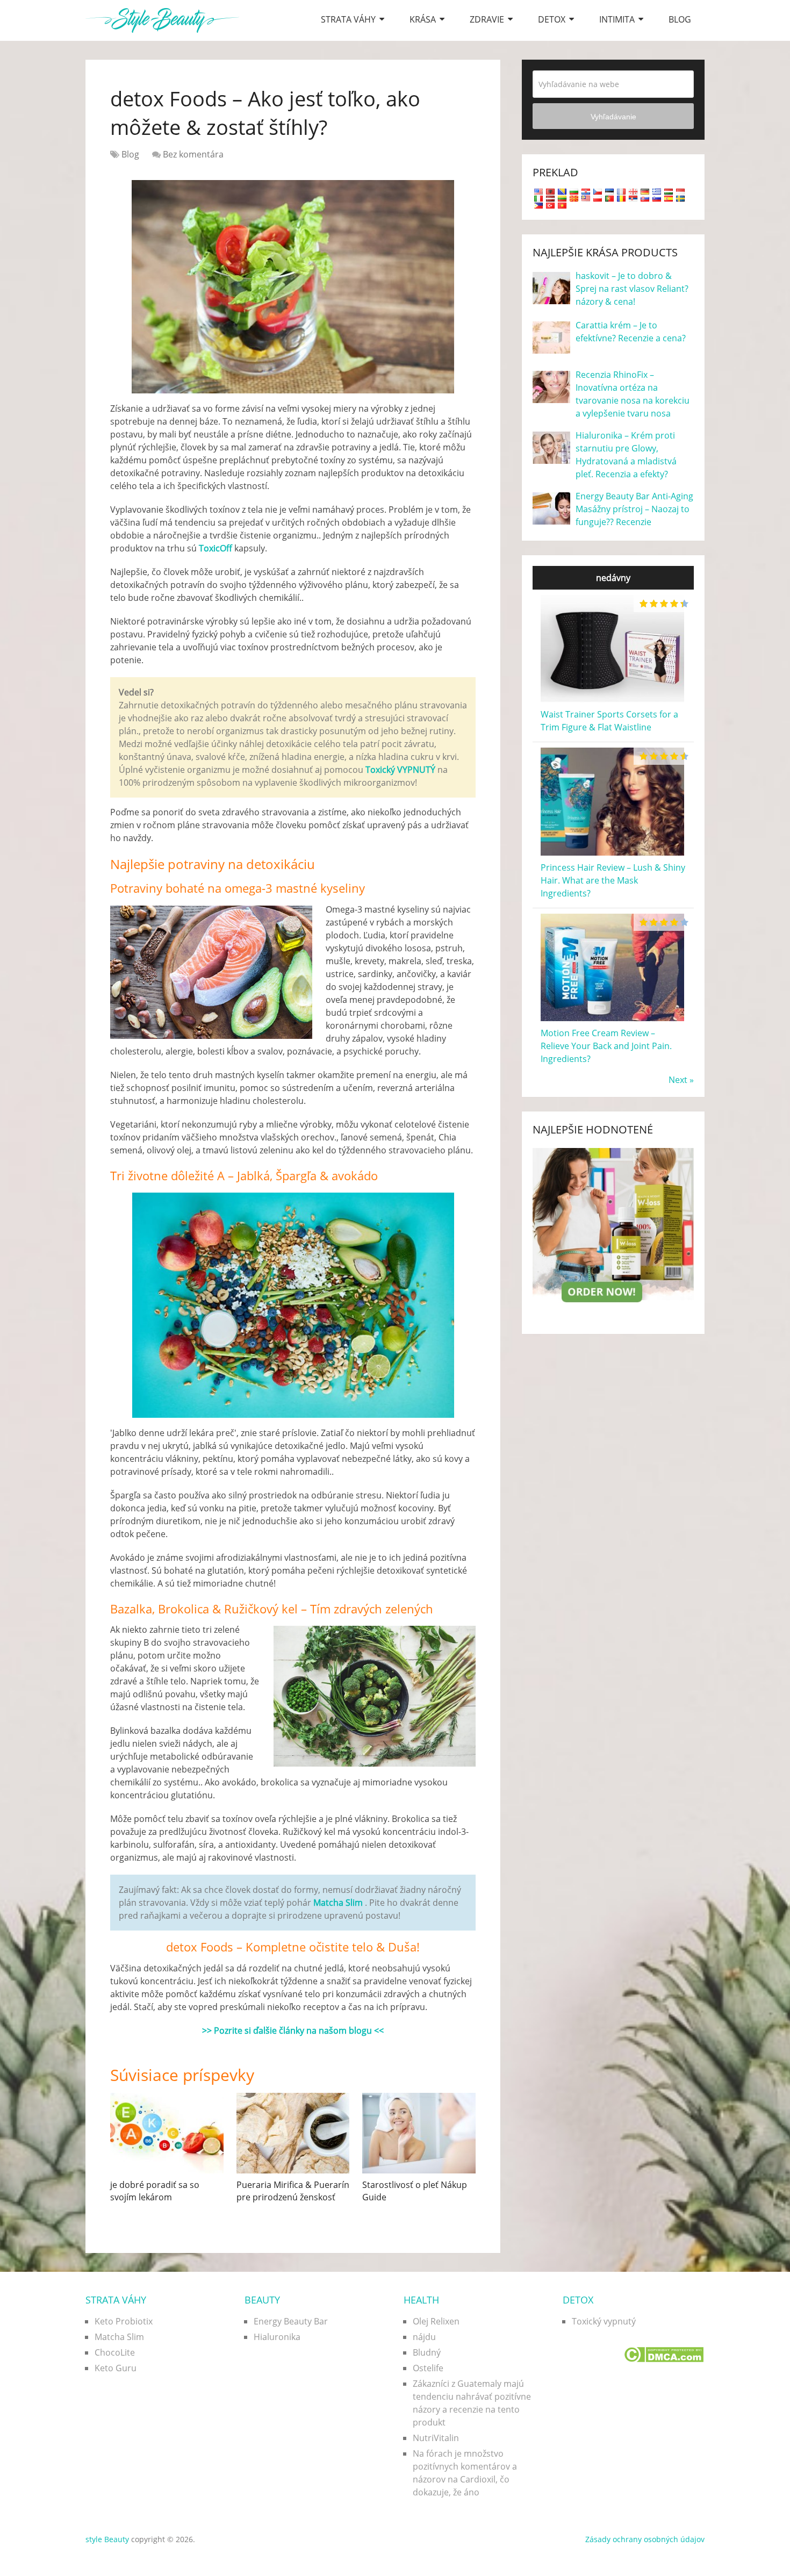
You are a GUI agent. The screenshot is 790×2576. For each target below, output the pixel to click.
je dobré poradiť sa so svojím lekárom (155, 2191)
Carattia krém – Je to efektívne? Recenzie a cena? (631, 332)
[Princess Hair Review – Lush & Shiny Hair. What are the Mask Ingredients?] (612, 855)
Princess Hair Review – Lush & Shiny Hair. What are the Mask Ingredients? (613, 880)
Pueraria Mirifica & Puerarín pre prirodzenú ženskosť (293, 2191)
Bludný (427, 2352)
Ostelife (428, 2368)
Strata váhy (348, 19)
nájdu (424, 2337)
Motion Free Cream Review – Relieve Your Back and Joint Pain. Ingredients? (606, 1046)
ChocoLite (115, 2352)
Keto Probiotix (124, 2321)
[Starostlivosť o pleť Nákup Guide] (419, 2133)
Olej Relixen (436, 2321)
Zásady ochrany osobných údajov (645, 2539)
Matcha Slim (119, 2337)
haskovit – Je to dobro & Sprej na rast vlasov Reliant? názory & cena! (632, 289)
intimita (617, 19)
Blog (680, 19)
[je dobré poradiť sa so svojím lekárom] (167, 2133)
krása (423, 19)
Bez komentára (193, 154)
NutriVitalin (436, 2438)
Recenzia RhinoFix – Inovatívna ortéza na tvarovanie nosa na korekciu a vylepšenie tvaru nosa (633, 394)
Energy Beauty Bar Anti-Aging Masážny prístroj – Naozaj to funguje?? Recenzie (634, 509)
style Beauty (107, 2539)
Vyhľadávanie (613, 117)
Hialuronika (277, 2337)
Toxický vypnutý (604, 2321)
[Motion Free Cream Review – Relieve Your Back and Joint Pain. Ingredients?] (612, 1020)
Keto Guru (116, 2368)
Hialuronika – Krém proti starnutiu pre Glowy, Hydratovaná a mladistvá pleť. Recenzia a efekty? (626, 455)
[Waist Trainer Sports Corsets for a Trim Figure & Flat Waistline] (612, 701)
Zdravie (487, 19)
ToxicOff (216, 548)
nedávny (613, 578)
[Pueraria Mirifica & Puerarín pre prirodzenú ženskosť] (293, 2133)
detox (552, 19)
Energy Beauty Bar (291, 2321)
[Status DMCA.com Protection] (663, 2359)
